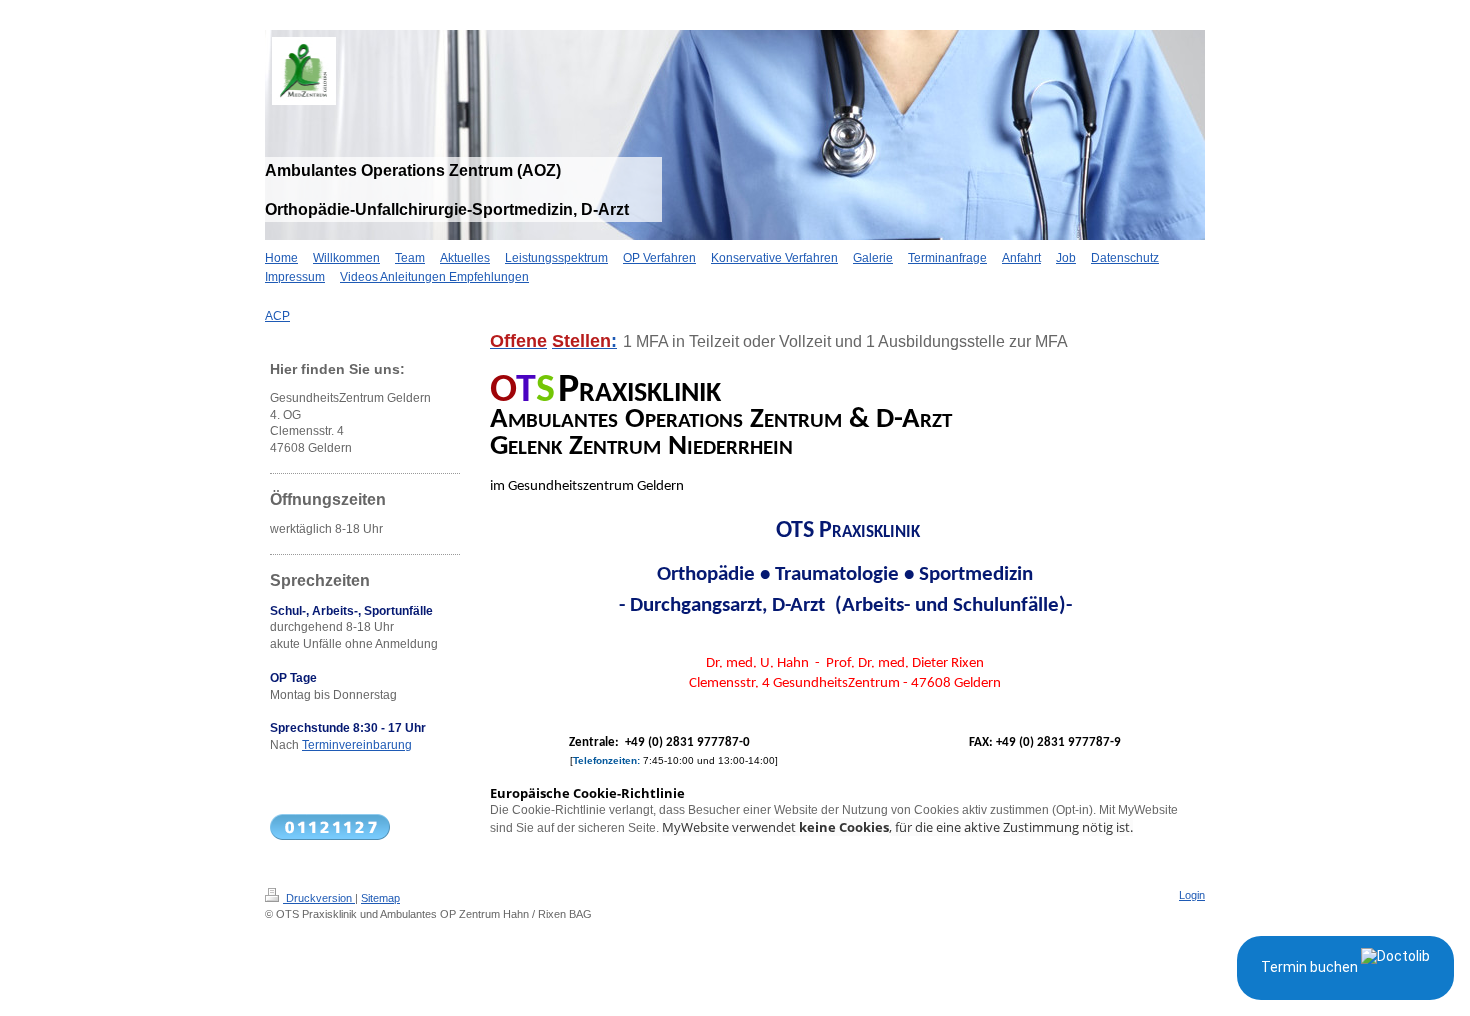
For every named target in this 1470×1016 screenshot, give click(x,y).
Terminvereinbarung (357, 745)
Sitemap (380, 898)
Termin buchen (1311, 967)
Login (1192, 895)
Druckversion (319, 898)
